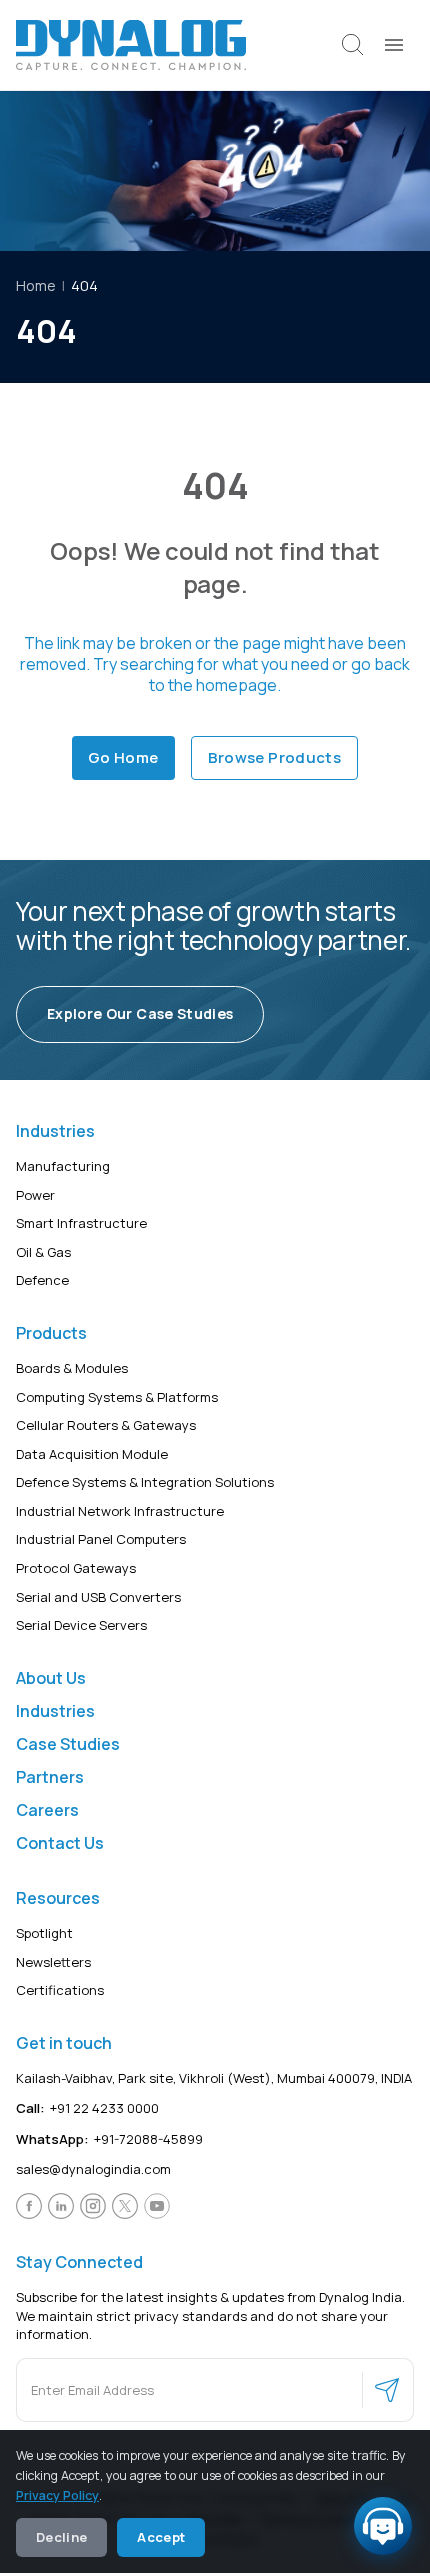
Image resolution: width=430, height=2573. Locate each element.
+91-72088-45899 (109, 2139)
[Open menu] (394, 45)
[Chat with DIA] (383, 2526)
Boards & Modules (72, 1368)
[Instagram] (93, 2206)
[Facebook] (29, 2206)
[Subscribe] (387, 2390)
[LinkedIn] (61, 2206)
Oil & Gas (43, 1252)
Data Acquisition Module (92, 1454)
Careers (47, 1810)
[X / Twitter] (125, 2206)
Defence (42, 1280)
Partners (50, 1777)
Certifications (60, 1990)
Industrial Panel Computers (101, 1539)
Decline (61, 2537)
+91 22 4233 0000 (87, 2108)
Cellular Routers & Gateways (106, 1425)
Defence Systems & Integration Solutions (145, 1482)
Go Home (123, 757)
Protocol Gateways (76, 1568)
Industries (55, 1711)
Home (36, 285)
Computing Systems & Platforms (117, 1397)
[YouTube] (157, 2206)
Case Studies (68, 1744)
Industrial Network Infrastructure (120, 1511)
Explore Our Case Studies (140, 1013)
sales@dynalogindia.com (93, 2169)
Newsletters (53, 1962)
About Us (51, 1678)
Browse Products (275, 757)
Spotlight (44, 1933)
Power (35, 1195)
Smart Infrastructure (81, 1223)
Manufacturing (63, 1166)
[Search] (353, 45)
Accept (161, 2537)
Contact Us (60, 1843)
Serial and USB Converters (98, 1597)
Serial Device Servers (81, 1625)
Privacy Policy (57, 2495)
